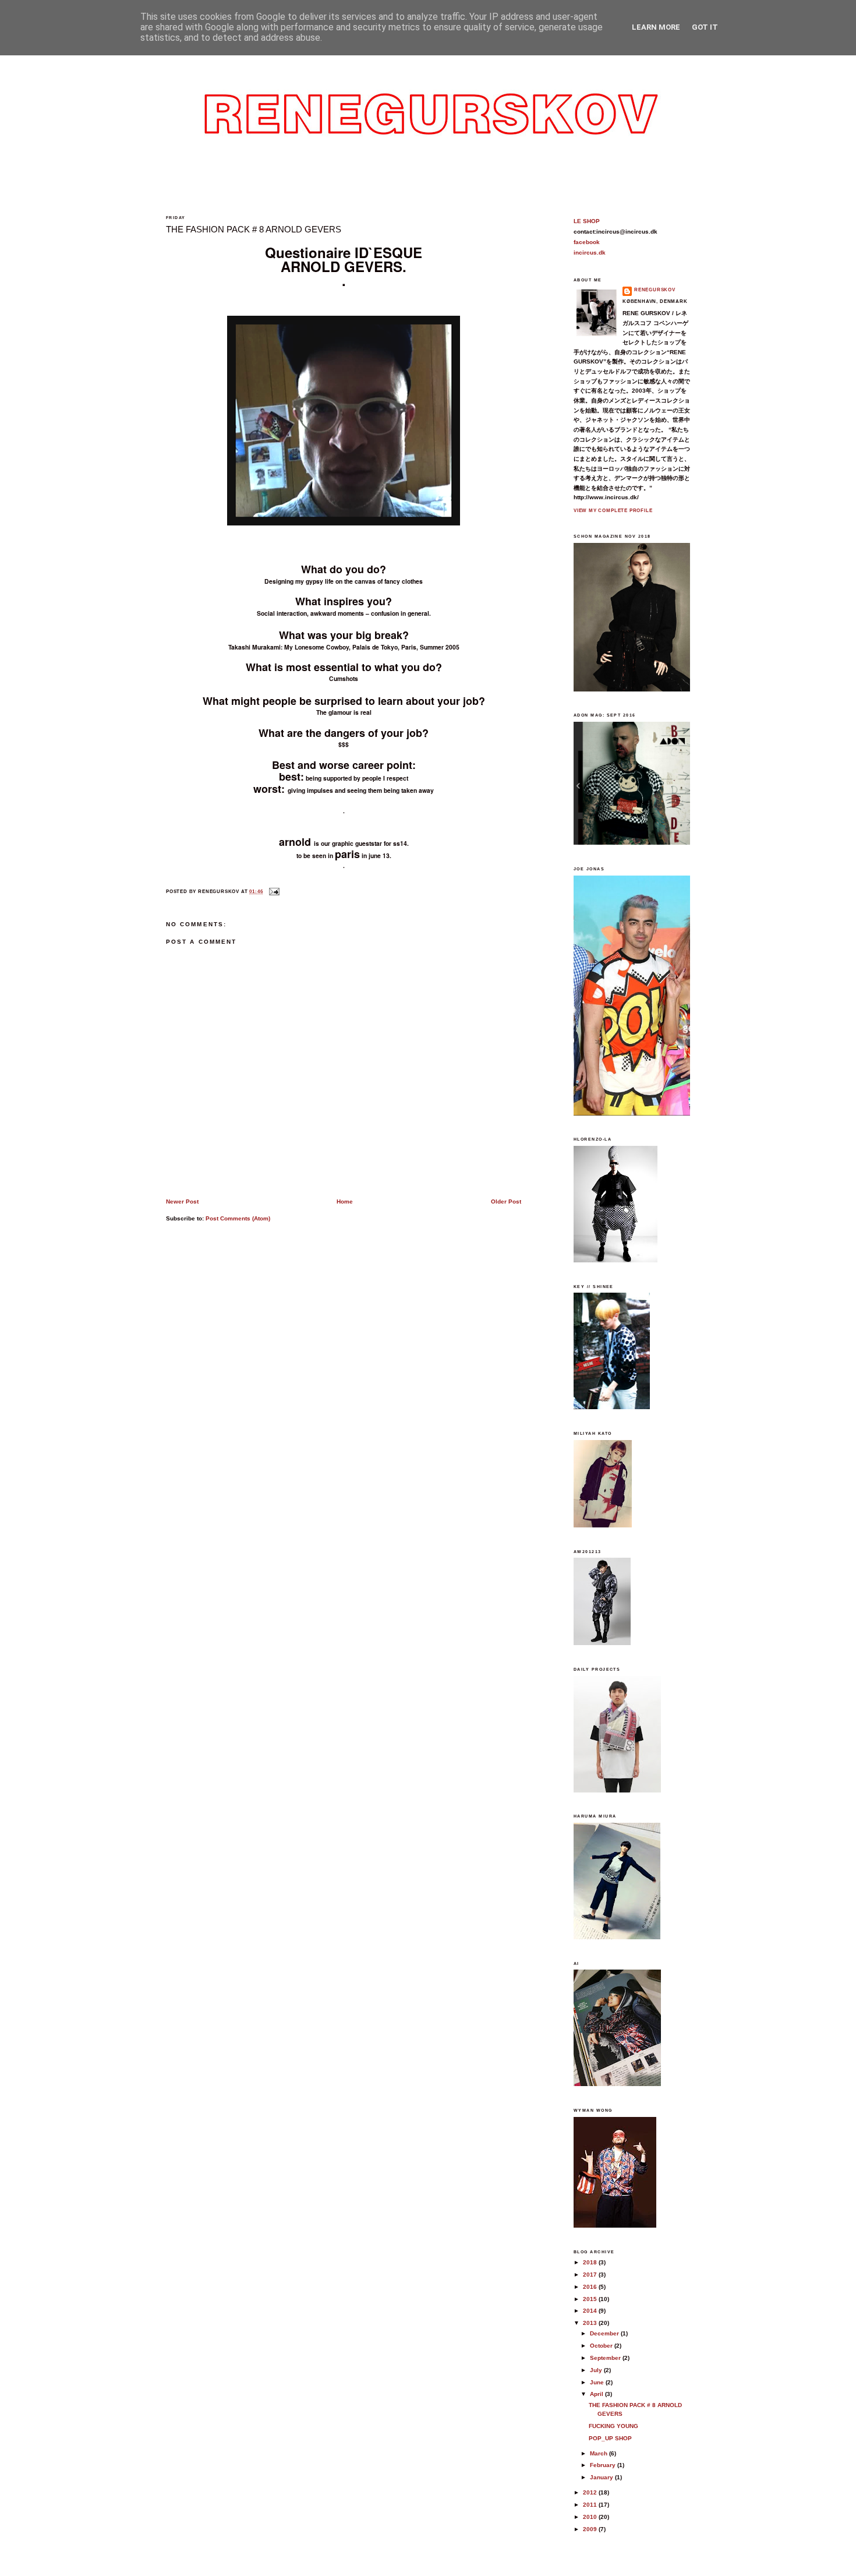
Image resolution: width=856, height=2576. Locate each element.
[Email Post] (273, 892)
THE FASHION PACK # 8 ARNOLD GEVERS (254, 230)
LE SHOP (587, 221)
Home (345, 1201)
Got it (705, 27)
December (605, 2333)
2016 (591, 2287)
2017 (591, 2275)
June (598, 2382)
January (602, 2477)
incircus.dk (590, 253)
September (606, 2358)
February (604, 2465)
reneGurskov (655, 290)
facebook (587, 242)
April (597, 2394)
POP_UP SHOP (610, 2438)
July (597, 2370)
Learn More (656, 27)
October (602, 2346)
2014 (591, 2311)
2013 (591, 2323)
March (599, 2453)
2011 (591, 2505)
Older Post (506, 1201)
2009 (591, 2529)
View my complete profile (613, 511)
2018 (591, 2262)
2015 (591, 2299)
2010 (591, 2517)
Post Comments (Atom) (238, 1218)
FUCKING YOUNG (613, 2426)
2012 (591, 2492)
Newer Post (182, 1201)
